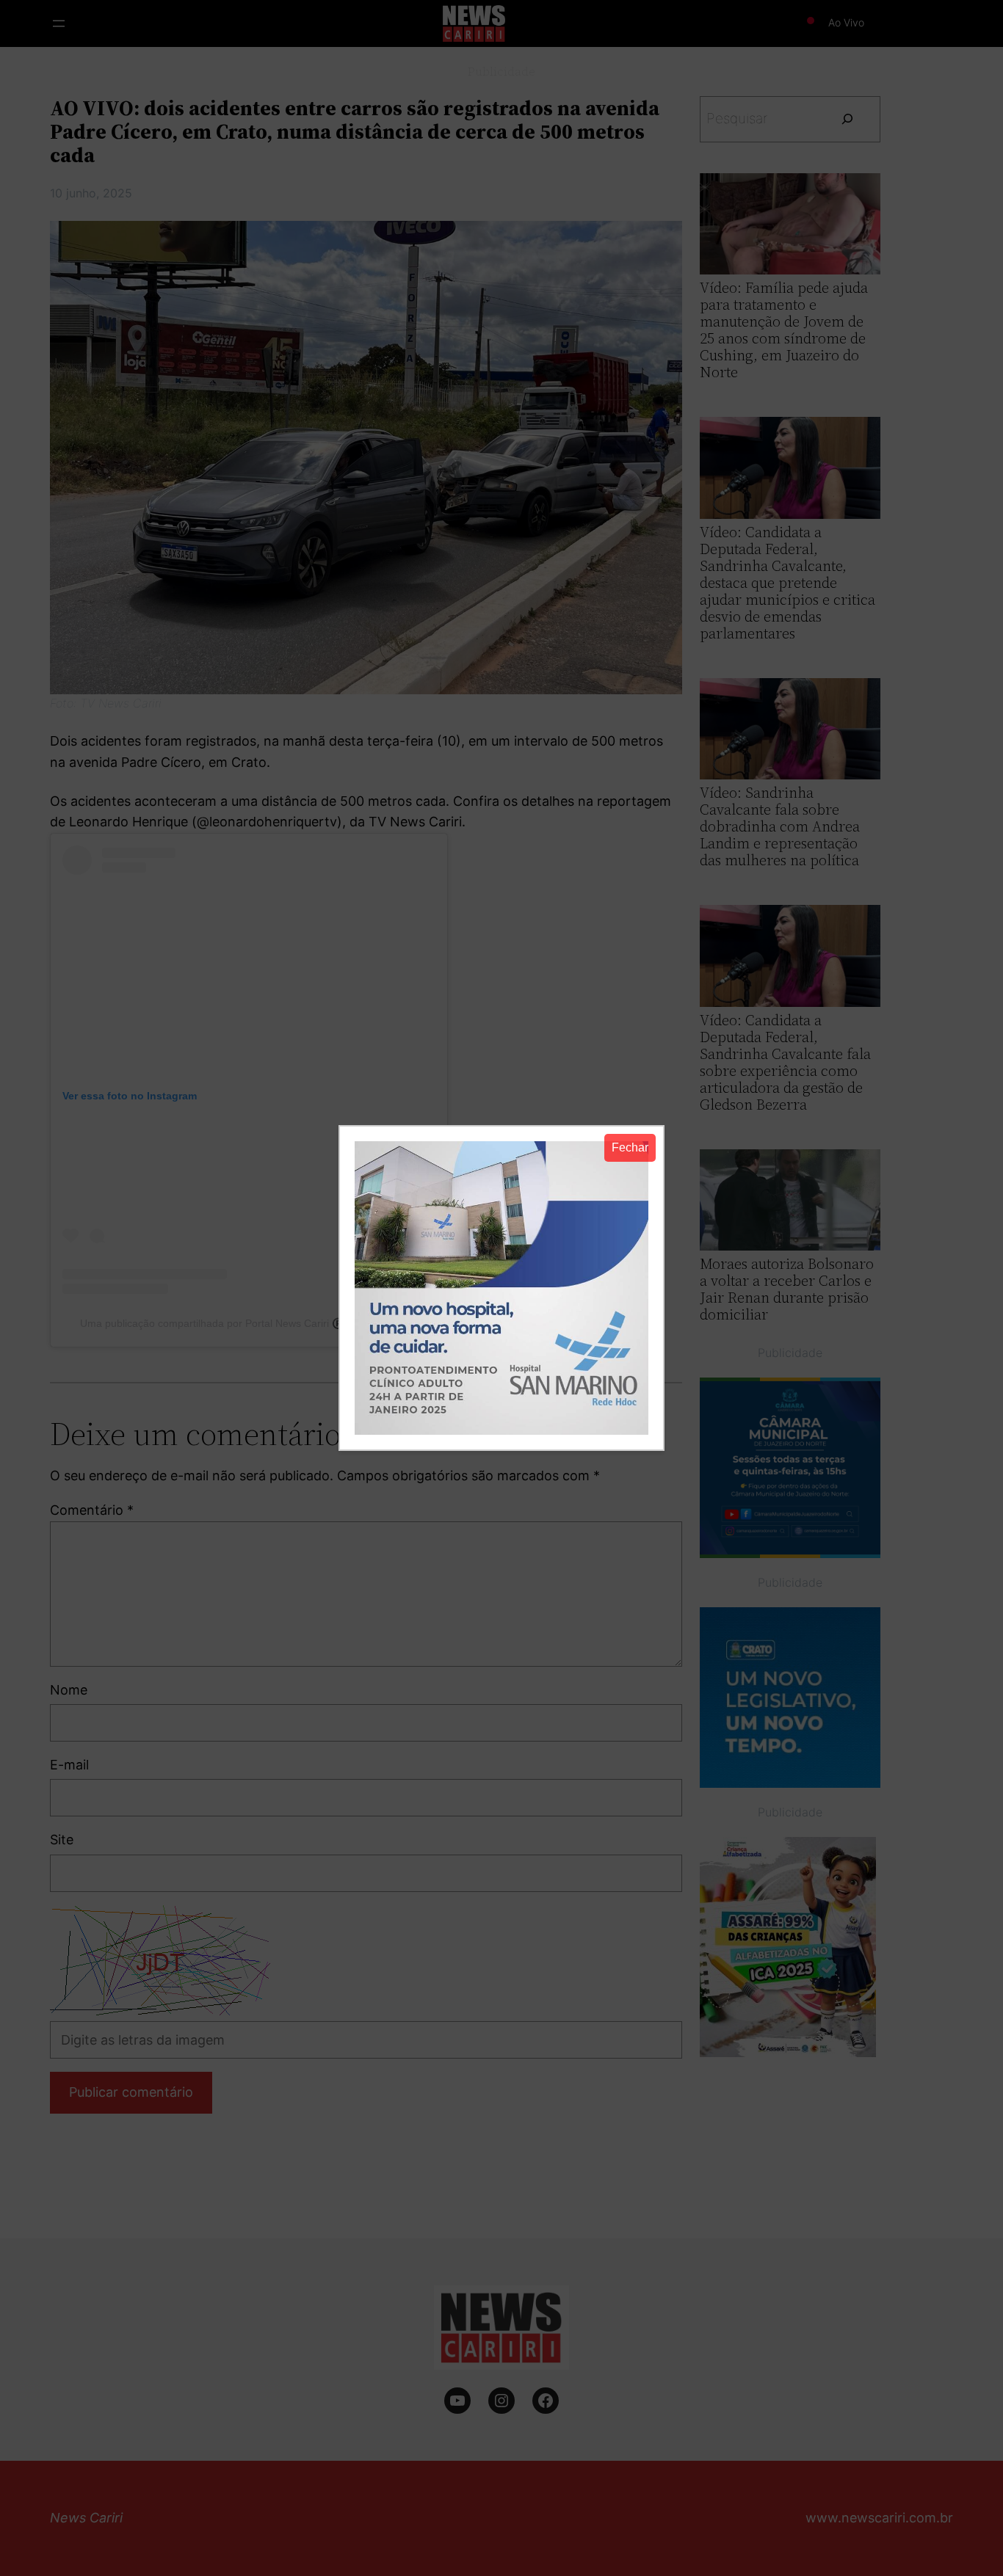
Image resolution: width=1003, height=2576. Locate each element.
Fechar (630, 1147)
